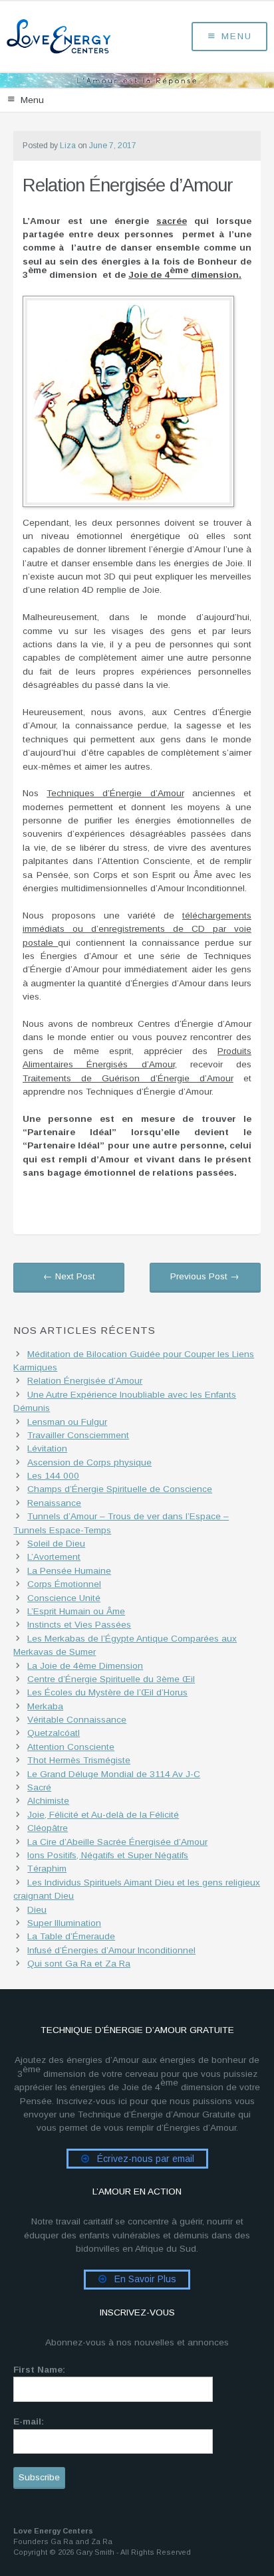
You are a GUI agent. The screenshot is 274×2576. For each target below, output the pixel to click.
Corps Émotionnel (64, 1584)
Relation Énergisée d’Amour (85, 1381)
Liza (68, 146)
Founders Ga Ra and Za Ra (63, 2541)
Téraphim (47, 1869)
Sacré (39, 1787)
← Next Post (69, 1276)
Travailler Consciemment (78, 1435)
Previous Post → (205, 1276)
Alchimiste (48, 1801)
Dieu (37, 1910)
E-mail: (29, 2421)
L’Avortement (54, 1557)
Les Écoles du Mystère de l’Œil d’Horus (107, 1692)
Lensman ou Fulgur (67, 1422)
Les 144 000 (53, 1476)
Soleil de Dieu (56, 1544)
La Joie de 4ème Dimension (85, 1666)
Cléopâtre (48, 1828)
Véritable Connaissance (77, 1720)
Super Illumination (64, 1923)
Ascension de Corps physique (89, 1462)
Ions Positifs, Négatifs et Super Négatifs (108, 1855)
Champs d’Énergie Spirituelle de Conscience (120, 1489)
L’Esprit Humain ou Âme (76, 1611)
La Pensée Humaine (69, 1571)
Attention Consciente (71, 1747)
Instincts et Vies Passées (79, 1625)
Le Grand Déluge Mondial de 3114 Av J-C (114, 1774)
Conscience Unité (64, 1598)
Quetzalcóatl (54, 1733)
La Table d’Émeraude (71, 1936)
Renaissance (54, 1503)
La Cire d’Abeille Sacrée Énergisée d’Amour (117, 1842)
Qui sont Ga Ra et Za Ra (79, 1964)
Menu (237, 36)
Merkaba (45, 1706)
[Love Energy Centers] (59, 37)
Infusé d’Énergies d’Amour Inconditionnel (111, 1950)
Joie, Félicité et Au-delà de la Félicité (103, 1815)
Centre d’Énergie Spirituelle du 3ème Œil (111, 1679)
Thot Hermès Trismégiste (79, 1760)
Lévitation (47, 1449)
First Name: (39, 2370)
